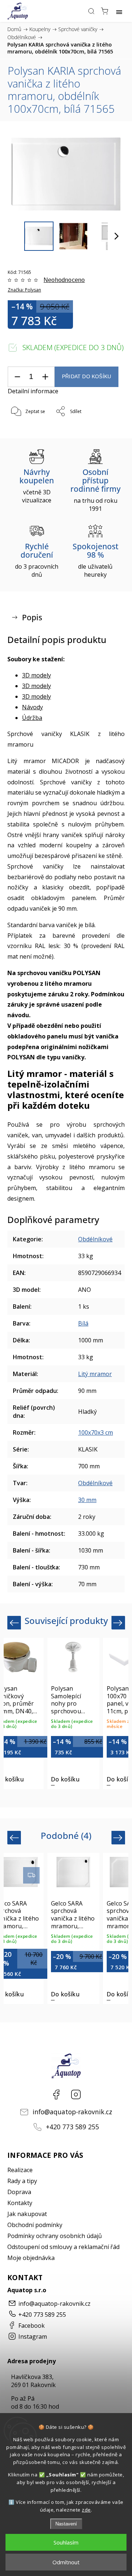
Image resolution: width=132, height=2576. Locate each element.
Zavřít (108, 430)
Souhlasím (66, 2542)
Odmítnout (66, 2562)
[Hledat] (91, 11)
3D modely (36, 675)
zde (86, 2510)
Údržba (32, 718)
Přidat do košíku (87, 377)
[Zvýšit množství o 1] (45, 377)
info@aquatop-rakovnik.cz (72, 2112)
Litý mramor (95, 1374)
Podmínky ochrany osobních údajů (55, 2236)
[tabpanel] (73, 1713)
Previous (15, 1623)
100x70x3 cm (96, 1432)
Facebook (56, 2094)
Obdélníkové (95, 1239)
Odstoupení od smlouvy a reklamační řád (63, 2247)
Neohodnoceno (64, 280)
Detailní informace (33, 391)
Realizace (20, 2170)
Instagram (76, 2094)
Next (119, 1623)
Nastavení (66, 2524)
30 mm (87, 1500)
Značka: (24, 290)
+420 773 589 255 (72, 2127)
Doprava (19, 2192)
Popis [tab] (32, 617)
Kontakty (20, 2203)
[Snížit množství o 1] (17, 377)
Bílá (83, 1323)
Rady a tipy (22, 2181)
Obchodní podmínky (35, 2225)
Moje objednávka (31, 2258)
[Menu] (119, 11)
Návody (32, 707)
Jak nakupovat (27, 2214)
